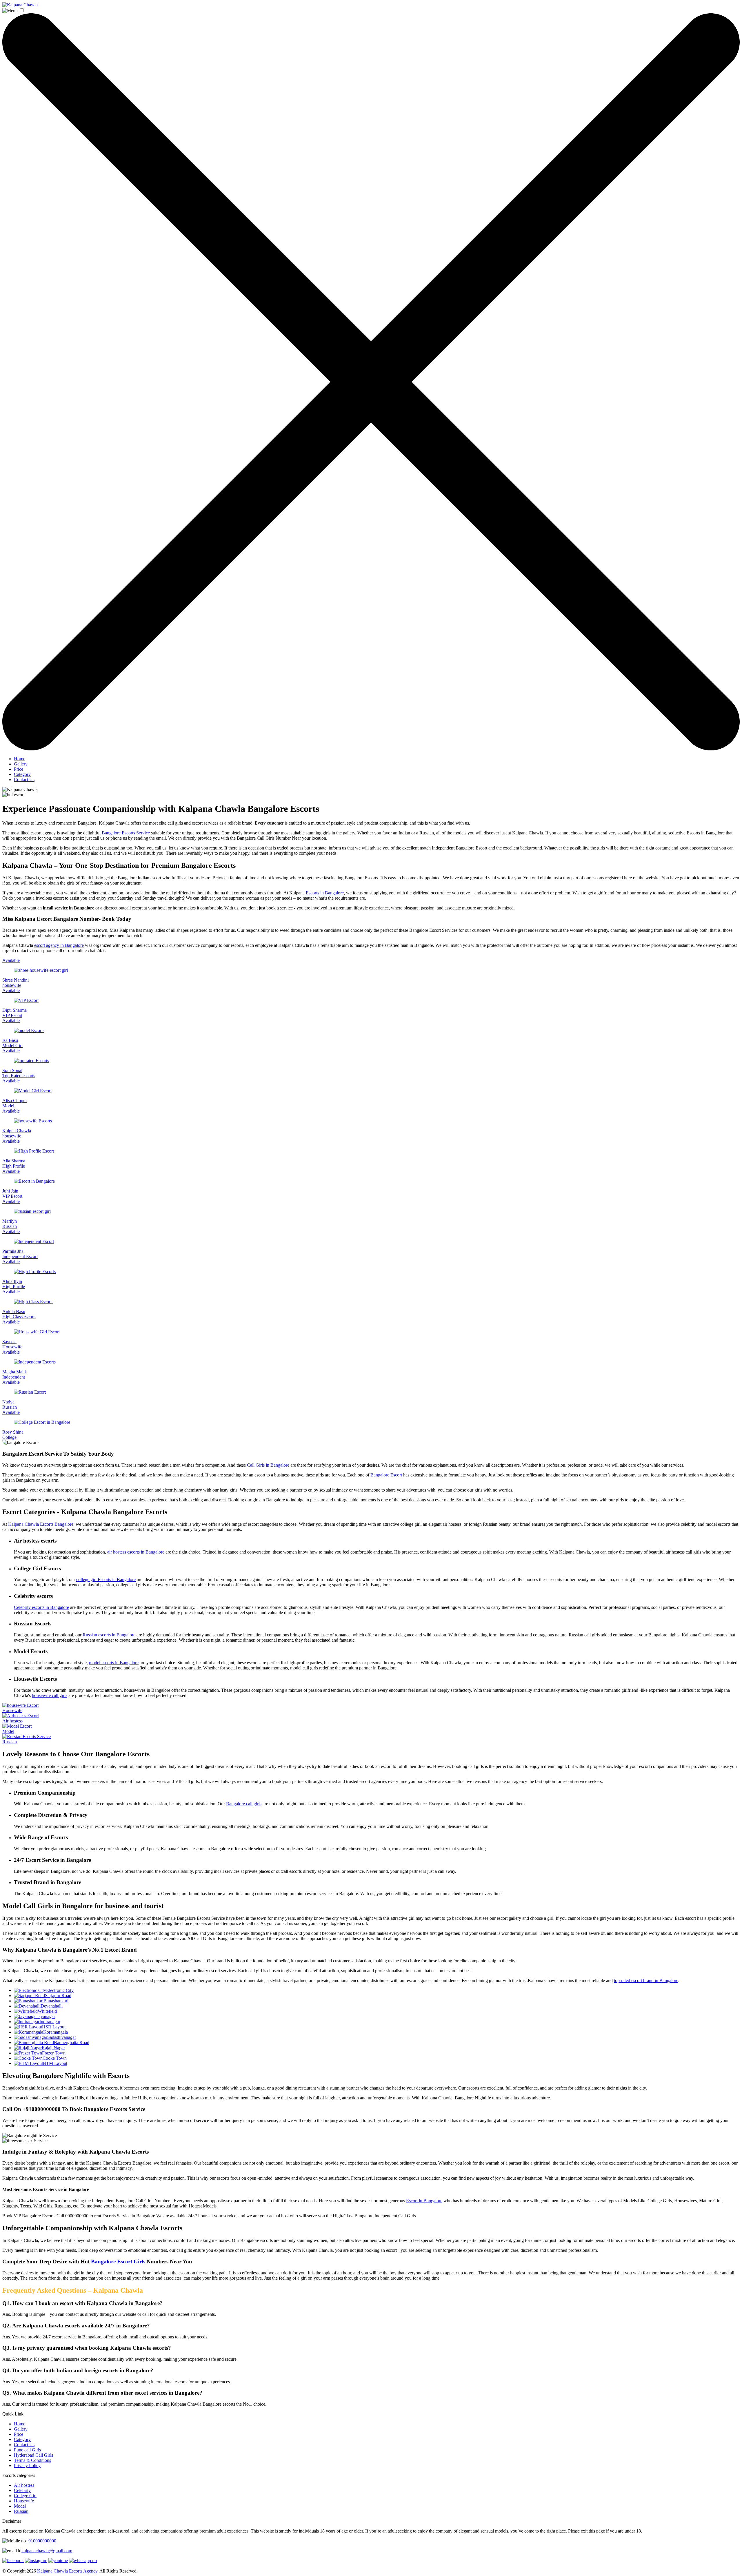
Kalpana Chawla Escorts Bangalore (41, 1524)
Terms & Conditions (32, 2460)
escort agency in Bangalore (59, 945)
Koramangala (56, 2032)
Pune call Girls (27, 2450)
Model (20, 2506)
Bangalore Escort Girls (118, 2261)
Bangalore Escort (386, 1475)
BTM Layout (55, 2063)
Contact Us (24, 780)
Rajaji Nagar (53, 2048)
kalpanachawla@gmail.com (47, 2551)
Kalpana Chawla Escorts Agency (67, 2571)
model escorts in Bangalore (114, 1663)
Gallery (21, 764)
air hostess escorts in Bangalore (136, 1552)
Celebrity (22, 2490)
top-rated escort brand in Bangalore (646, 1980)
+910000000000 (41, 2541)
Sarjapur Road (58, 1996)
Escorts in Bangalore (325, 893)
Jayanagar (46, 2016)
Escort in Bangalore (424, 2201)
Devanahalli (52, 2006)
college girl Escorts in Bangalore (106, 1579)
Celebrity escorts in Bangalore (41, 1607)
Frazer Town (54, 2053)
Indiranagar (50, 2022)
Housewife (24, 2501)
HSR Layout (54, 2027)
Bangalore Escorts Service (126, 833)
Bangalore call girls (244, 1804)
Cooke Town (55, 2058)
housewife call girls (50, 1695)
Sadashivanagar (62, 2037)
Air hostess (24, 2485)
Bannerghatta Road (72, 2042)
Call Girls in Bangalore (268, 1465)
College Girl (25, 2496)
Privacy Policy (27, 2465)
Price (19, 769)
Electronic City (60, 1990)
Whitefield (47, 2011)
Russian (21, 2511)
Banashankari (56, 2001)
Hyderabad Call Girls (33, 2455)
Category (22, 774)
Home (20, 759)
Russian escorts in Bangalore (109, 1635)
